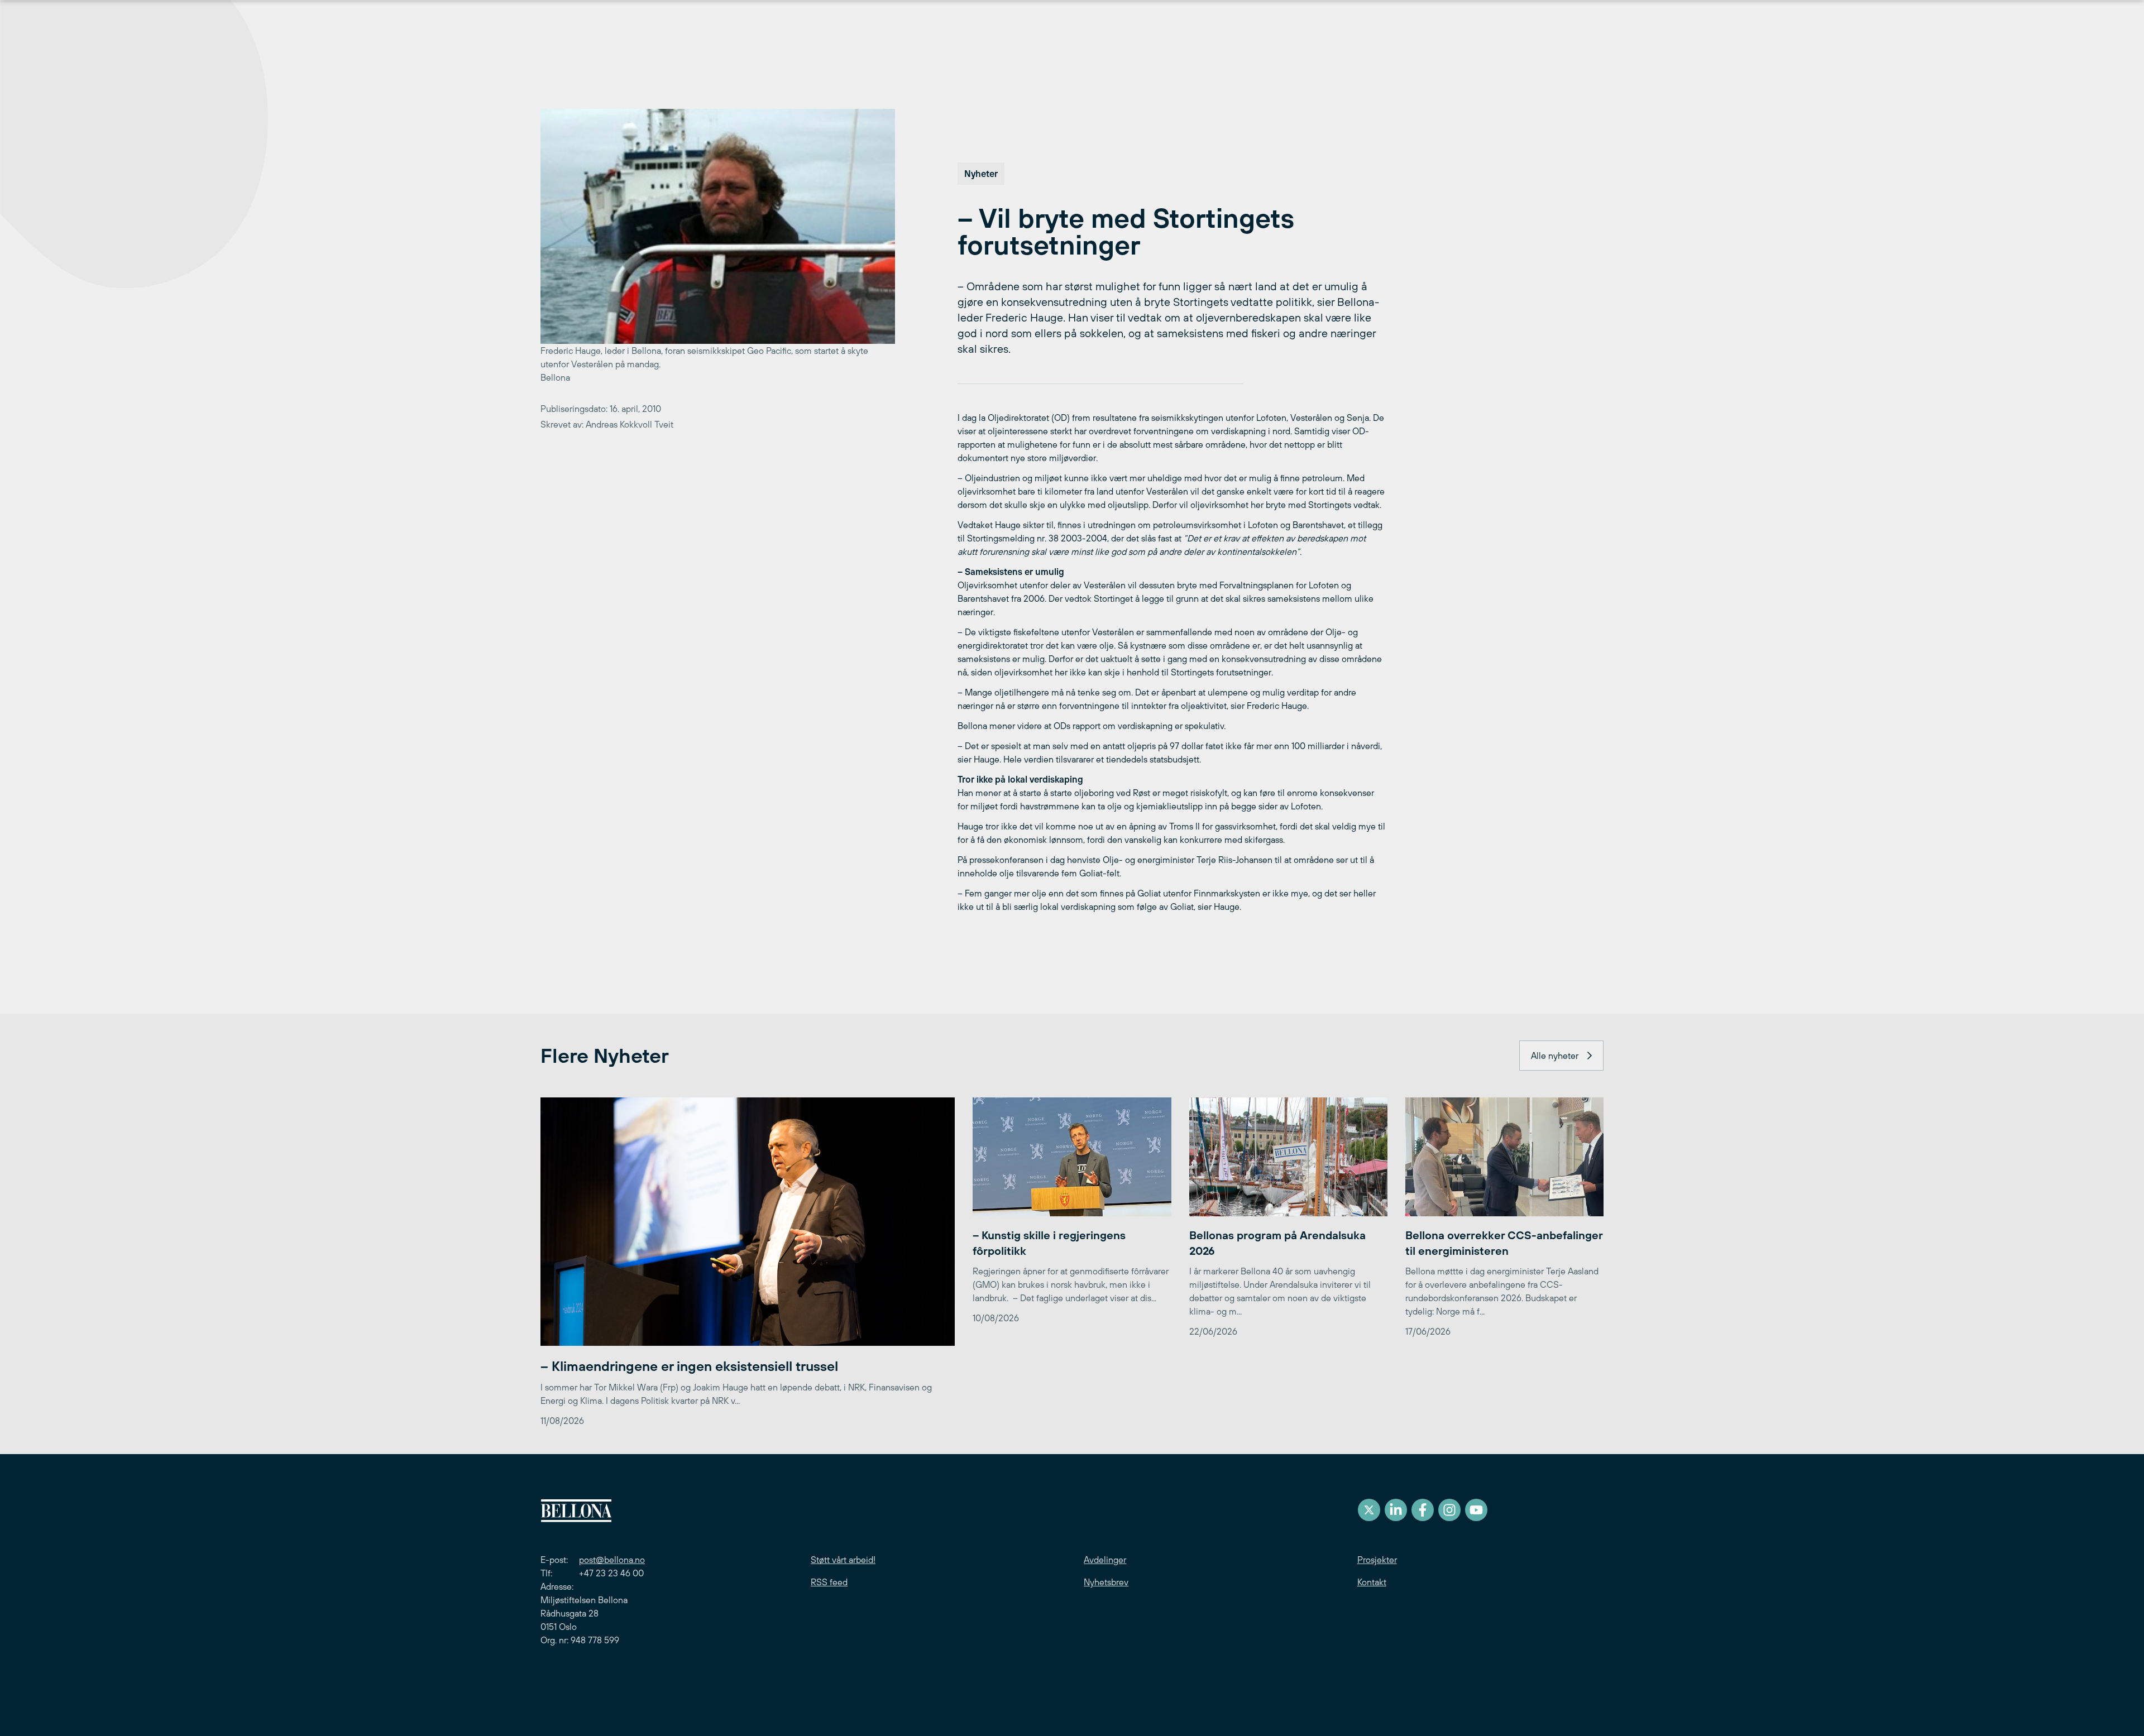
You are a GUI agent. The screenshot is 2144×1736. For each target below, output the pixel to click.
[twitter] (1369, 1510)
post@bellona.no (612, 1560)
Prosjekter (1377, 1560)
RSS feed (829, 1582)
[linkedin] (1396, 1510)
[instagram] (1449, 1510)
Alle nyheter (1555, 1056)
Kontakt (1372, 1582)
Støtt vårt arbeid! (843, 1560)
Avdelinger (1105, 1560)
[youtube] (1476, 1510)
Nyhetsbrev (1106, 1582)
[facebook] (1423, 1510)
